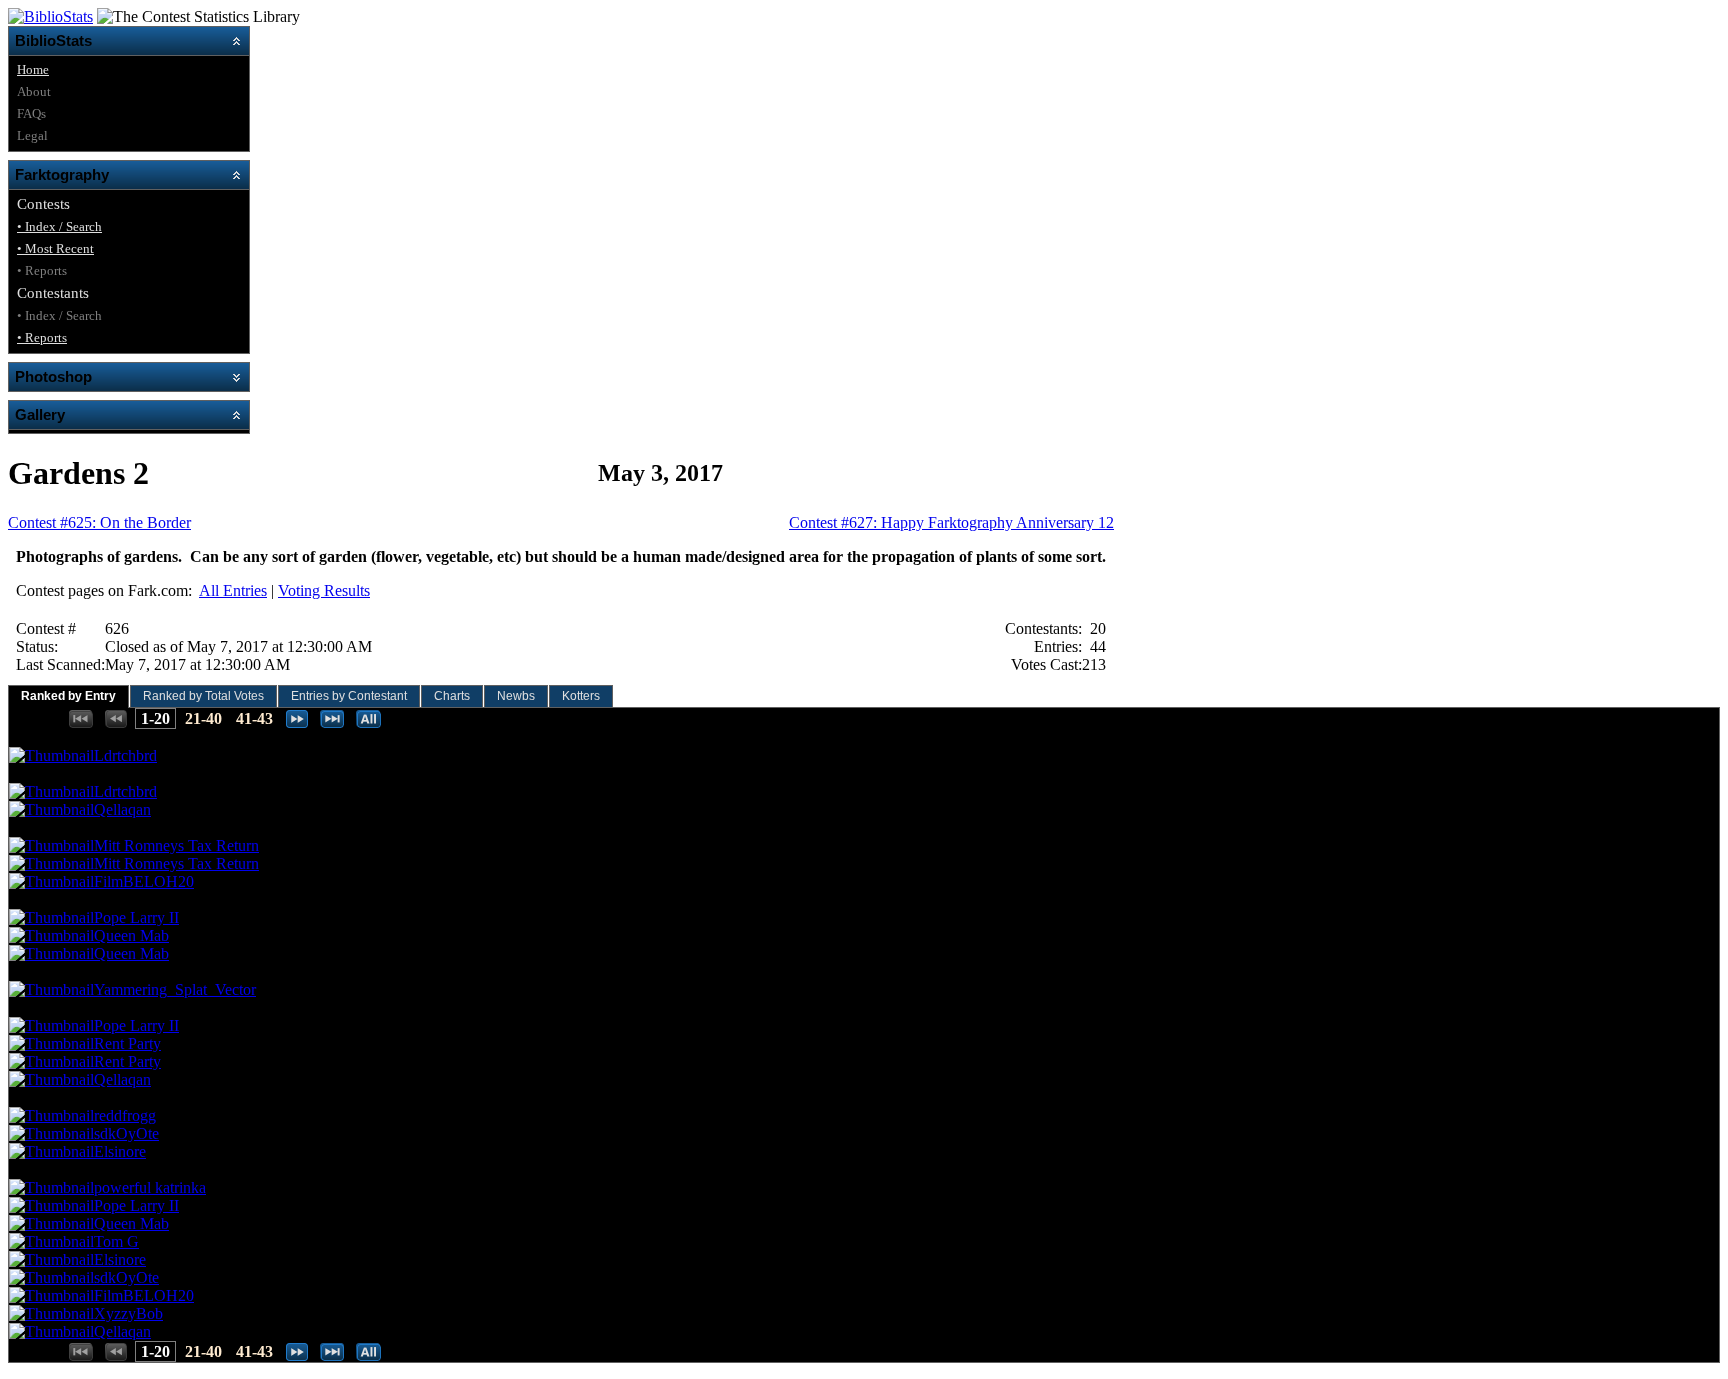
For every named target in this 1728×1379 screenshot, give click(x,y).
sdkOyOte (126, 1133)
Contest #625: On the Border (99, 522)
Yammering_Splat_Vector (175, 989)
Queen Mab (131, 935)
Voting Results (324, 590)
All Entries (233, 590)
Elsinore (120, 1151)
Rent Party (127, 1043)
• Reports (42, 337)
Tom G (116, 1241)
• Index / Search (59, 226)
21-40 (203, 718)
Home (33, 69)
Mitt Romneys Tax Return (176, 845)
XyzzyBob (128, 1313)
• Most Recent (55, 248)
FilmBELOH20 (144, 881)
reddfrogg (125, 1115)
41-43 (254, 718)
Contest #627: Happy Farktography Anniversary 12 (951, 522)
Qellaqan (122, 809)
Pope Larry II (136, 917)
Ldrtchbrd (125, 755)
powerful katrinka (150, 1187)
